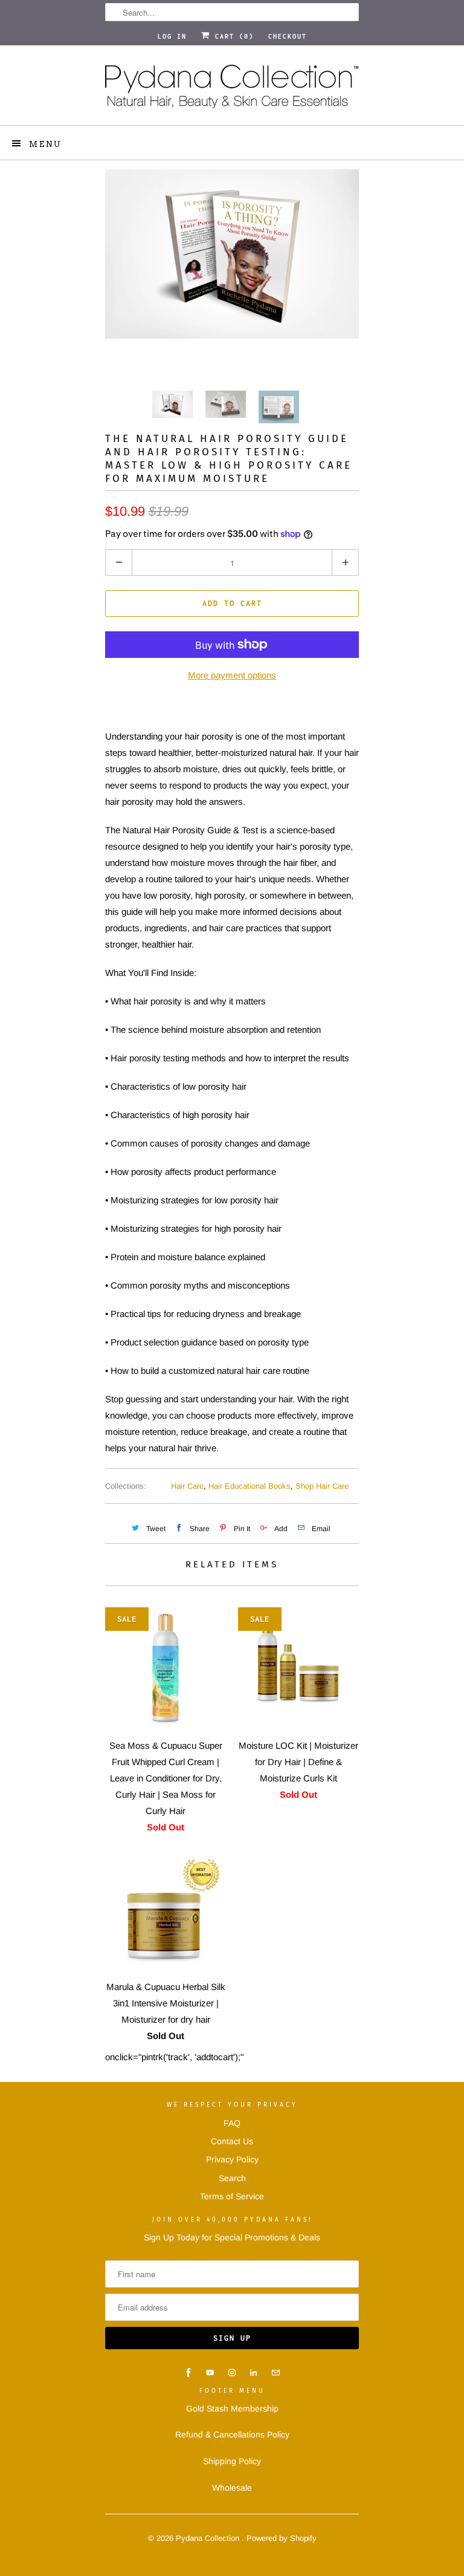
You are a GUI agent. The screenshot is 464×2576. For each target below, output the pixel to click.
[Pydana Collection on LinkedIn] (254, 2373)
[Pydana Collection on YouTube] (210, 2373)
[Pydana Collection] (232, 90)
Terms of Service (232, 2196)
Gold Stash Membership (232, 2408)
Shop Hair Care (322, 1486)
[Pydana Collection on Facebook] (188, 2373)
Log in (172, 36)
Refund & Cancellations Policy (232, 2435)
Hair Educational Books (250, 1486)
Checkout (288, 36)
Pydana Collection (209, 2538)
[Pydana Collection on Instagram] (232, 2373)
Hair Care (187, 1486)
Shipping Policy (232, 2461)
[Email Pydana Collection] (275, 2373)
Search (232, 2178)
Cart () (232, 36)
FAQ (232, 2123)
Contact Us (232, 2141)
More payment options (232, 675)
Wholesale (232, 2488)
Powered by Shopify (282, 2538)
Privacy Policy (232, 2159)
